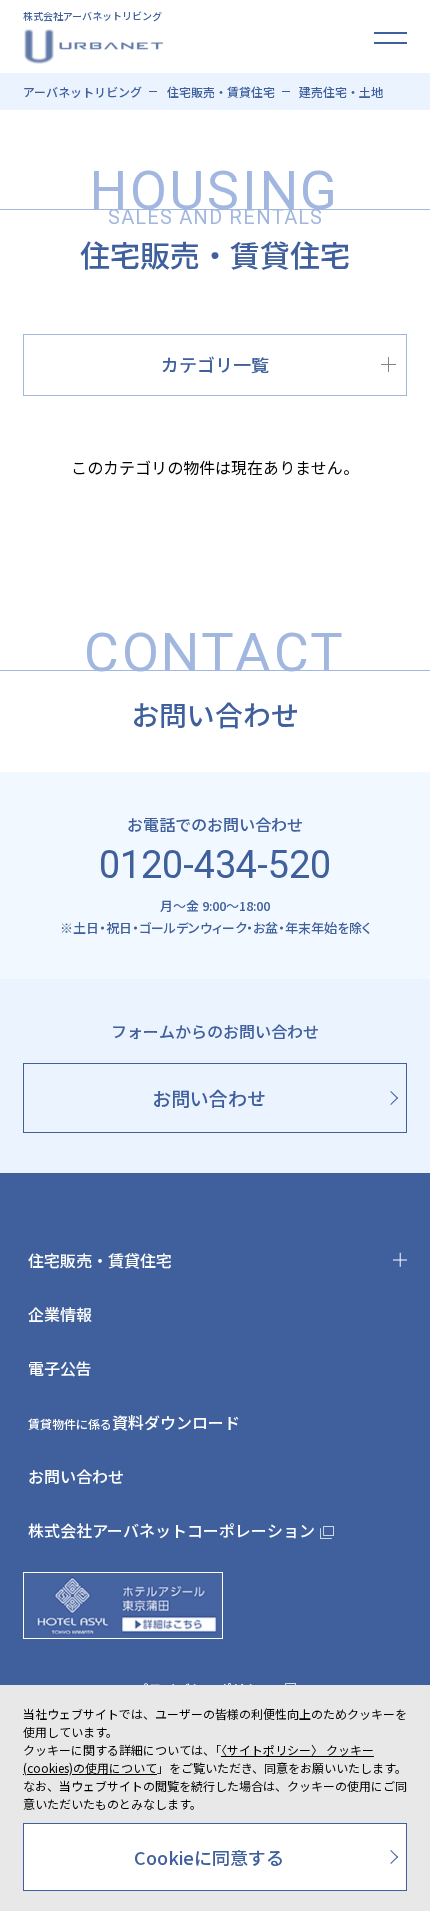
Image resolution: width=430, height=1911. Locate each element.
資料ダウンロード (134, 1422)
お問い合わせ (76, 1476)
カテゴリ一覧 (215, 364)
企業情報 (60, 1314)
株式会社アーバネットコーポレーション (171, 1530)
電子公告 (60, 1368)
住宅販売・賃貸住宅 (100, 1260)
